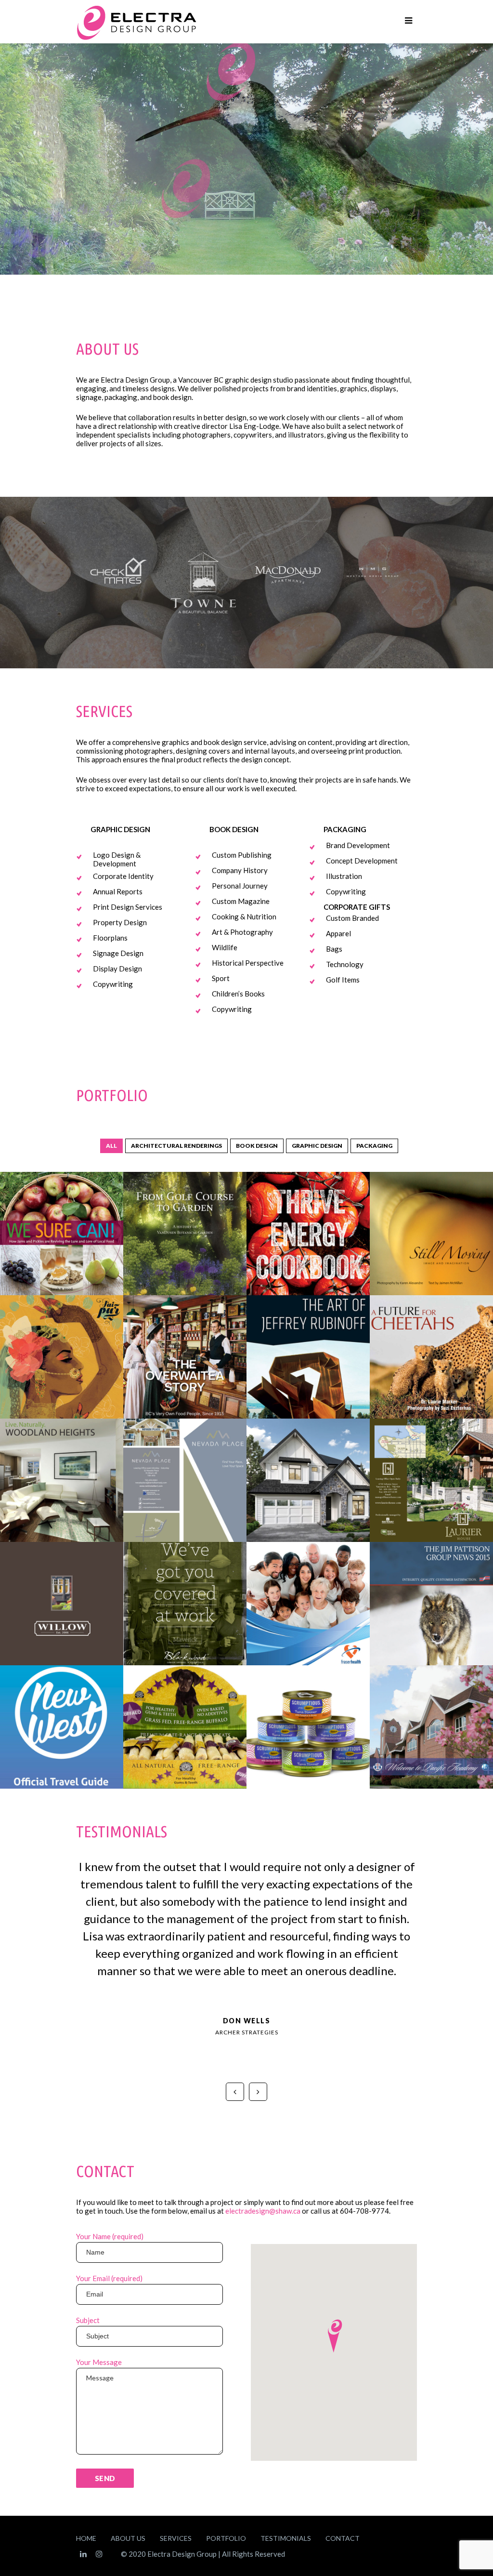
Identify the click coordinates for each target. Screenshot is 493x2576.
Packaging (374, 1146)
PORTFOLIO (226, 2538)
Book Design (257, 1146)
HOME (86, 2538)
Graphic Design (317, 1146)
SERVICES (176, 2538)
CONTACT (343, 2538)
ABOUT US (128, 2538)
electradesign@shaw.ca (263, 2211)
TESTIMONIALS (286, 2538)
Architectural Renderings (176, 1146)
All (111, 1146)
